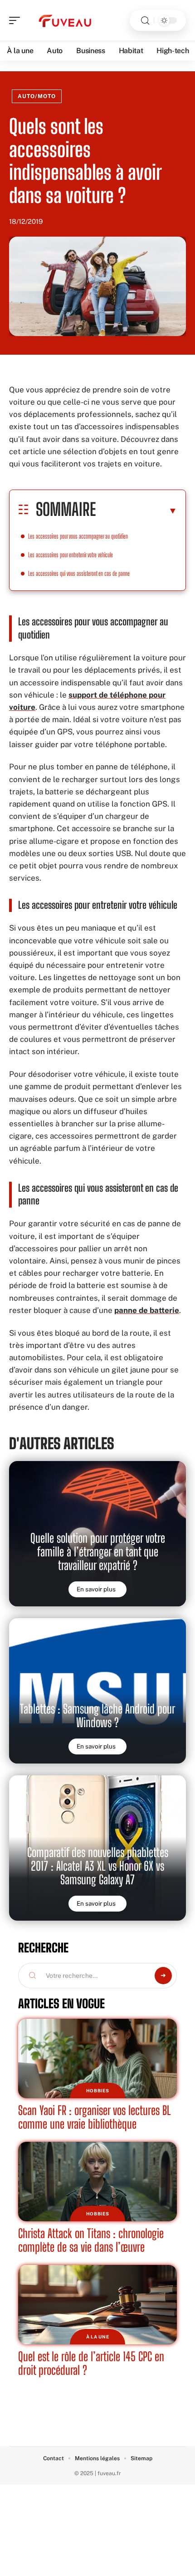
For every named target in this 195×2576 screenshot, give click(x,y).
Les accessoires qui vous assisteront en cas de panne (79, 573)
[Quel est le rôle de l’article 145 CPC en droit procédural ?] (97, 2305)
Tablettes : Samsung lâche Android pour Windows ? (97, 1716)
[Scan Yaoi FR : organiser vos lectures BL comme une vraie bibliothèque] (97, 2058)
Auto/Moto (37, 96)
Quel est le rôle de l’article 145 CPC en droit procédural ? (91, 2363)
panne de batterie (147, 1310)
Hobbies (98, 2091)
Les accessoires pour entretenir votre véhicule (71, 555)
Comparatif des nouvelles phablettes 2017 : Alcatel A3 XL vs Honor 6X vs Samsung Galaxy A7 (98, 1866)
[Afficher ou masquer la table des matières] (136, 510)
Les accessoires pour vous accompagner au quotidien (78, 536)
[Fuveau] (65, 20)
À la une (98, 2337)
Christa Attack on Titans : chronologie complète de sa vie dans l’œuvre (91, 2240)
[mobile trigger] (17, 20)
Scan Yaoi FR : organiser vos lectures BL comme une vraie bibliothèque (95, 2117)
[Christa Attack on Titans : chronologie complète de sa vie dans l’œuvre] (97, 2182)
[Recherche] (145, 21)
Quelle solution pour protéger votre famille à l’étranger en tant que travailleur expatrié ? (98, 1552)
